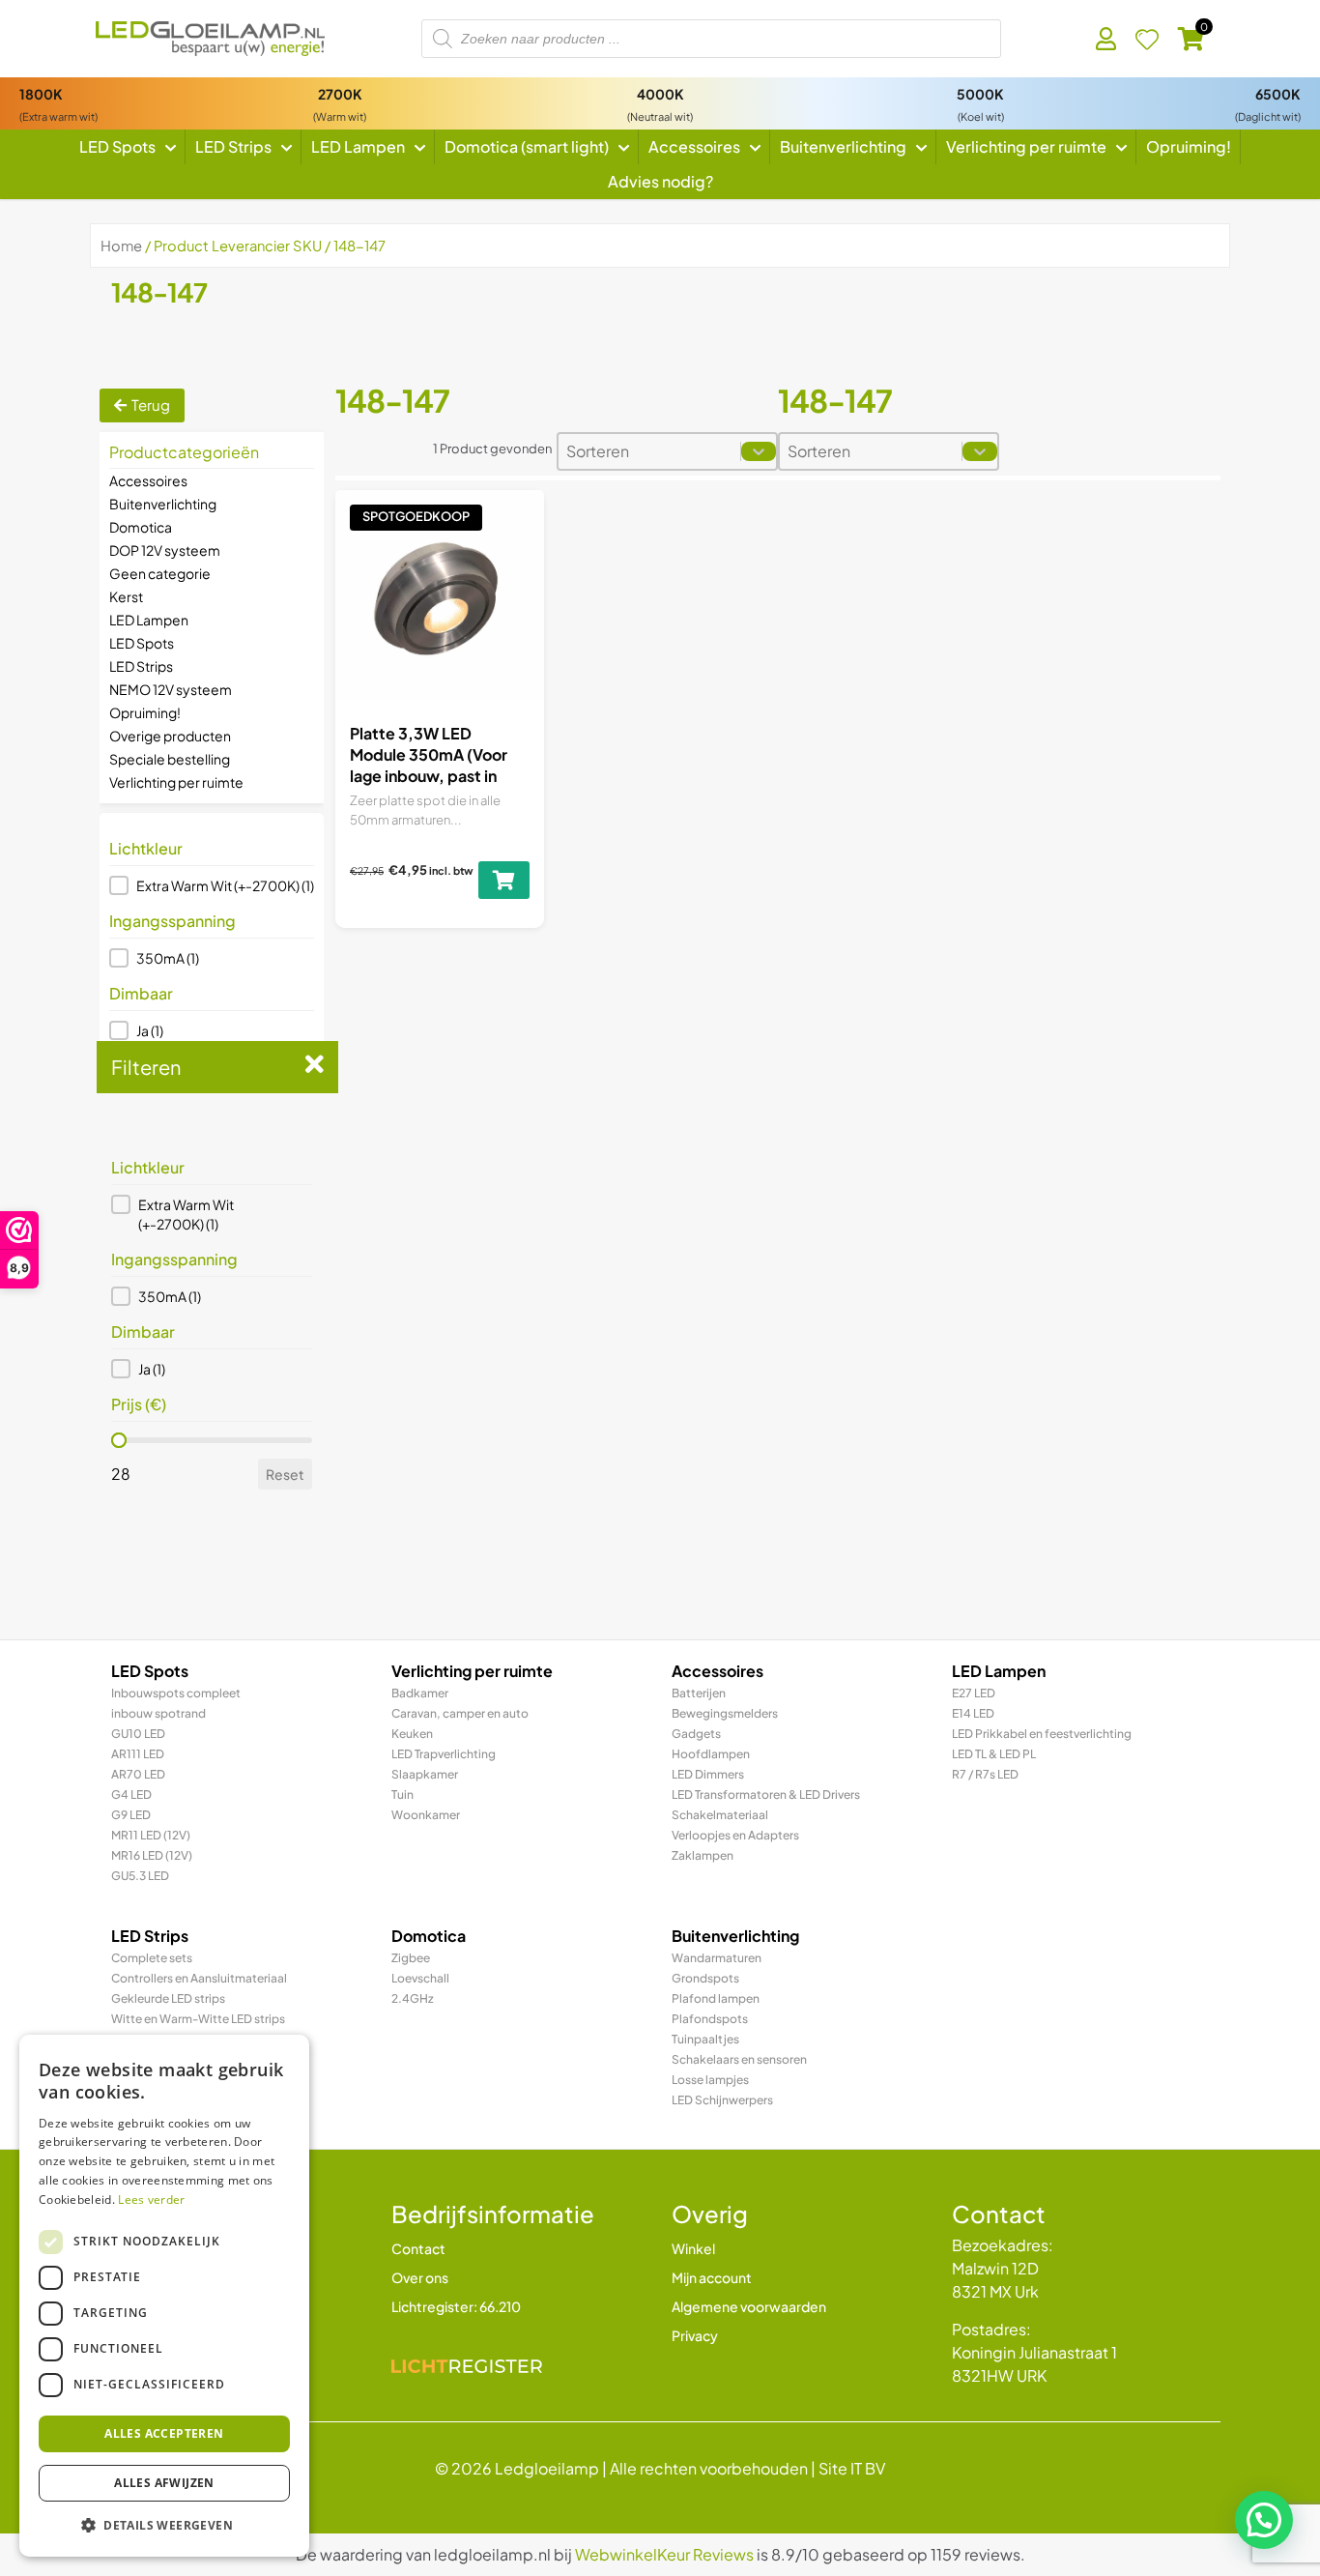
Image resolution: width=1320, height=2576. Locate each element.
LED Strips (141, 666)
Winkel (693, 2248)
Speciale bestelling (170, 759)
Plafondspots (710, 2019)
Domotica (141, 527)
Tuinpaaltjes (705, 2039)
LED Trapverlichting (444, 1754)
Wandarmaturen (717, 1958)
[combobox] (649, 451)
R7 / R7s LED (985, 1774)
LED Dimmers (708, 1774)
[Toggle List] (759, 451)
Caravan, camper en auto (460, 1713)
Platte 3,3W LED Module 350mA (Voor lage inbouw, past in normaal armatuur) (429, 766)
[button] (212, 885)
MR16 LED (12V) (152, 1855)
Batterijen (699, 1693)
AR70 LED (138, 1774)
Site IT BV (852, 2468)
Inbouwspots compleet (176, 1693)
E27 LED (974, 1693)
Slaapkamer (425, 1774)
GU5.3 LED (140, 1876)
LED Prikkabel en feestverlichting (1042, 1734)
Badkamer (420, 1693)
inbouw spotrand (158, 1713)
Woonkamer (426, 1815)
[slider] (119, 1440)
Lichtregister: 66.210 (456, 2306)
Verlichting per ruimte (176, 782)
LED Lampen (149, 620)
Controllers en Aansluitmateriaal (199, 1978)
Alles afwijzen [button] (164, 2483)
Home (121, 246)
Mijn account (712, 2277)
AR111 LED (138, 1754)
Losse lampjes (710, 2080)
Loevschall (420, 1978)
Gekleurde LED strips (168, 1998)
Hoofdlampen (711, 1754)
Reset (285, 1474)
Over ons (420, 2277)
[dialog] (164, 2296)
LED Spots (142, 643)
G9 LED (131, 1815)
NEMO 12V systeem (171, 689)
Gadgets (696, 1734)
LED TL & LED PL (994, 1754)
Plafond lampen (716, 1998)
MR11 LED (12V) (151, 1835)
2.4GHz (413, 1998)
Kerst (126, 596)
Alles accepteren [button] (164, 2433)
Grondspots (705, 1978)
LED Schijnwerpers (722, 2100)
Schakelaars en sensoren (739, 2059)
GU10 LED (138, 1734)
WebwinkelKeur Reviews (664, 2554)
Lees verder (151, 2200)
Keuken (412, 1734)
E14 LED (973, 1713)
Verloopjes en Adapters (735, 1835)
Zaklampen (703, 1855)
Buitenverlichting (163, 504)
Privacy (695, 2335)
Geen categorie (160, 573)
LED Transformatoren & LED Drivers (766, 1795)
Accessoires (148, 480)
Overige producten (170, 736)
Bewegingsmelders (725, 1713)
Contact (418, 2248)
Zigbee (411, 1958)
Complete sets (152, 1958)
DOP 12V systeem (165, 550)
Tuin (402, 1795)
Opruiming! (145, 712)
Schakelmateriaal (720, 1815)
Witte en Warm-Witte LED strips (198, 2019)
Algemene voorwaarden (749, 2306)
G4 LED (131, 1795)
